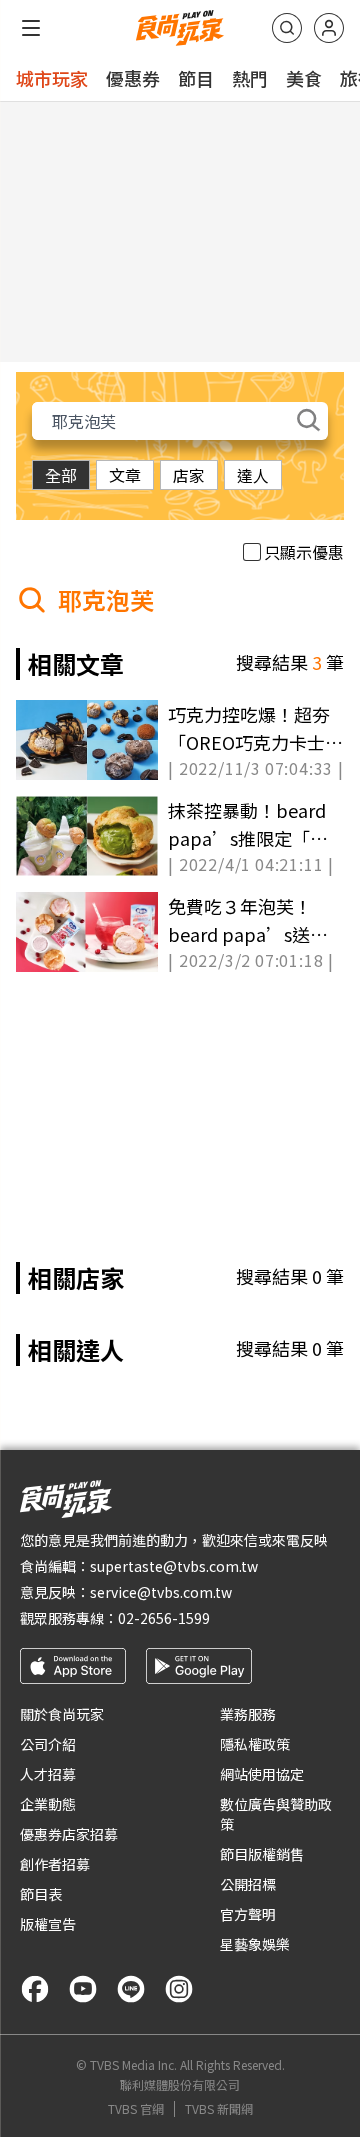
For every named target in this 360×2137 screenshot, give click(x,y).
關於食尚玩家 (62, 1714)
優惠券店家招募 (69, 1834)
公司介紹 (48, 1744)
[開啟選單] (31, 28)
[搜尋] (287, 28)
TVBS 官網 (136, 2109)
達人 (253, 475)
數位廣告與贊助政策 (276, 1814)
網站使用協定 (262, 1774)
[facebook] (35, 1989)
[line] (131, 1989)
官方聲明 (248, 1914)
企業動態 (48, 1804)
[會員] (329, 28)
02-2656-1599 (164, 1618)
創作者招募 (55, 1864)
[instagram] (179, 1989)
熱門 (250, 78)
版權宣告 (48, 1924)
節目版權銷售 (262, 1854)
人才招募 (48, 1774)
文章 (125, 475)
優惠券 (133, 78)
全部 (61, 475)
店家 (189, 475)
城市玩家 (52, 78)
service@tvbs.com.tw (161, 1592)
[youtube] (83, 1989)
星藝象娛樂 (255, 1944)
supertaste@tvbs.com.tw (174, 1566)
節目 (196, 78)
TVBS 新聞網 (219, 2109)
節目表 (41, 1894)
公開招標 (248, 1884)
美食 (304, 78)
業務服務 (248, 1714)
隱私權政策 (255, 1744)
